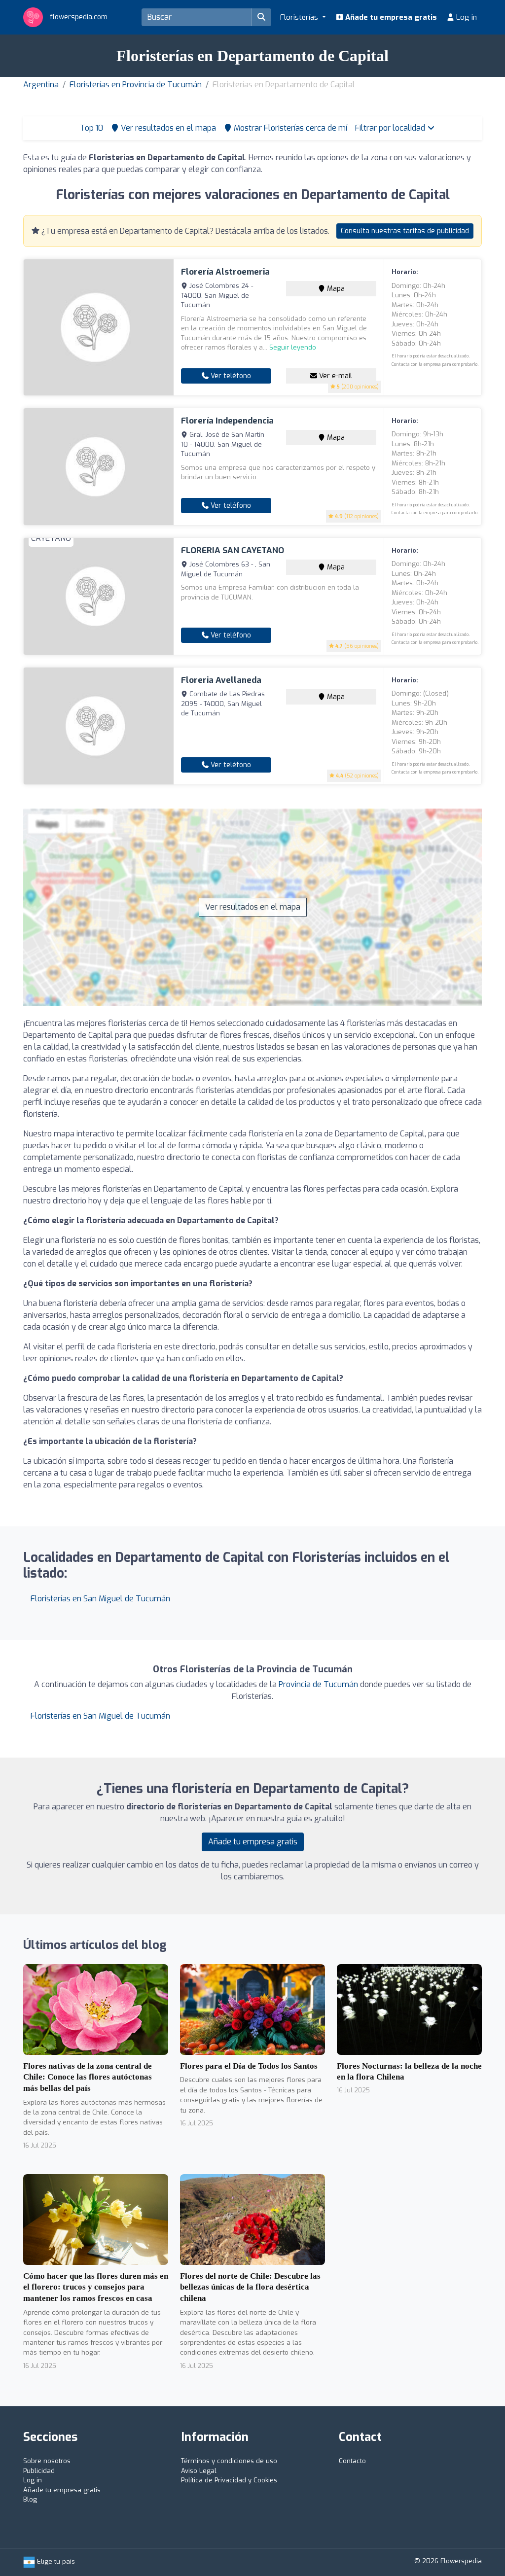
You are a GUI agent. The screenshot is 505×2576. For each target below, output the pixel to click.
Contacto (352, 2461)
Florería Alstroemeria (225, 272)
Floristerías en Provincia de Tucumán (136, 85)
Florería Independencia (227, 421)
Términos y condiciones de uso (229, 2461)
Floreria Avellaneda (221, 680)
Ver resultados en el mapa (253, 907)
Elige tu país (55, 2561)
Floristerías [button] (300, 17)
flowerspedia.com (78, 17)
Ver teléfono (230, 376)
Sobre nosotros (47, 2461)
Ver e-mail (335, 376)
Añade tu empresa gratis (390, 17)
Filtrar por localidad (391, 128)
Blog (30, 2499)
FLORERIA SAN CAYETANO (233, 550)
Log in (466, 17)
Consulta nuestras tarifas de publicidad (405, 231)
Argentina (41, 85)
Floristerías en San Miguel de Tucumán (100, 1599)
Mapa (335, 289)
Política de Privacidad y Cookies (229, 2480)
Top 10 (90, 128)
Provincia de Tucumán (318, 1684)
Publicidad (39, 2471)
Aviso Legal (199, 2471)
